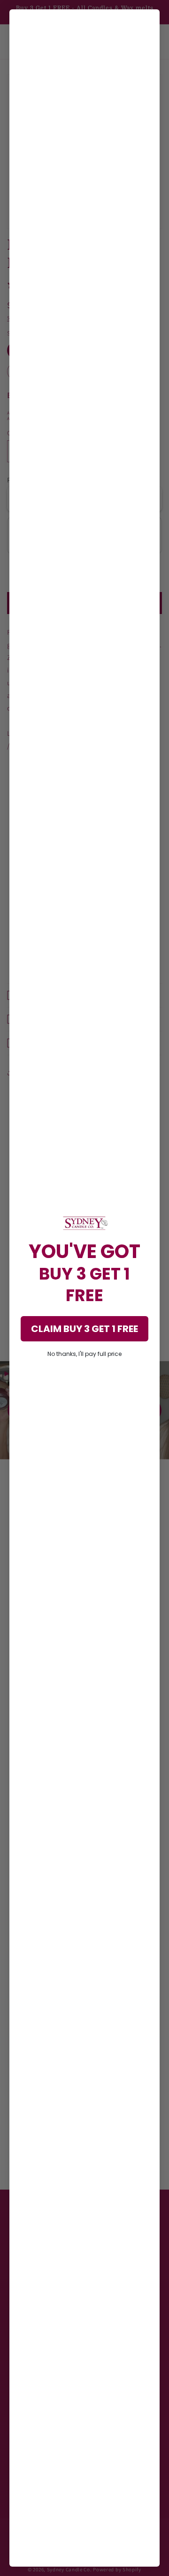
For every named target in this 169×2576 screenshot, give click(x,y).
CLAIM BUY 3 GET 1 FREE (84, 1329)
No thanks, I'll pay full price (84, 1354)
